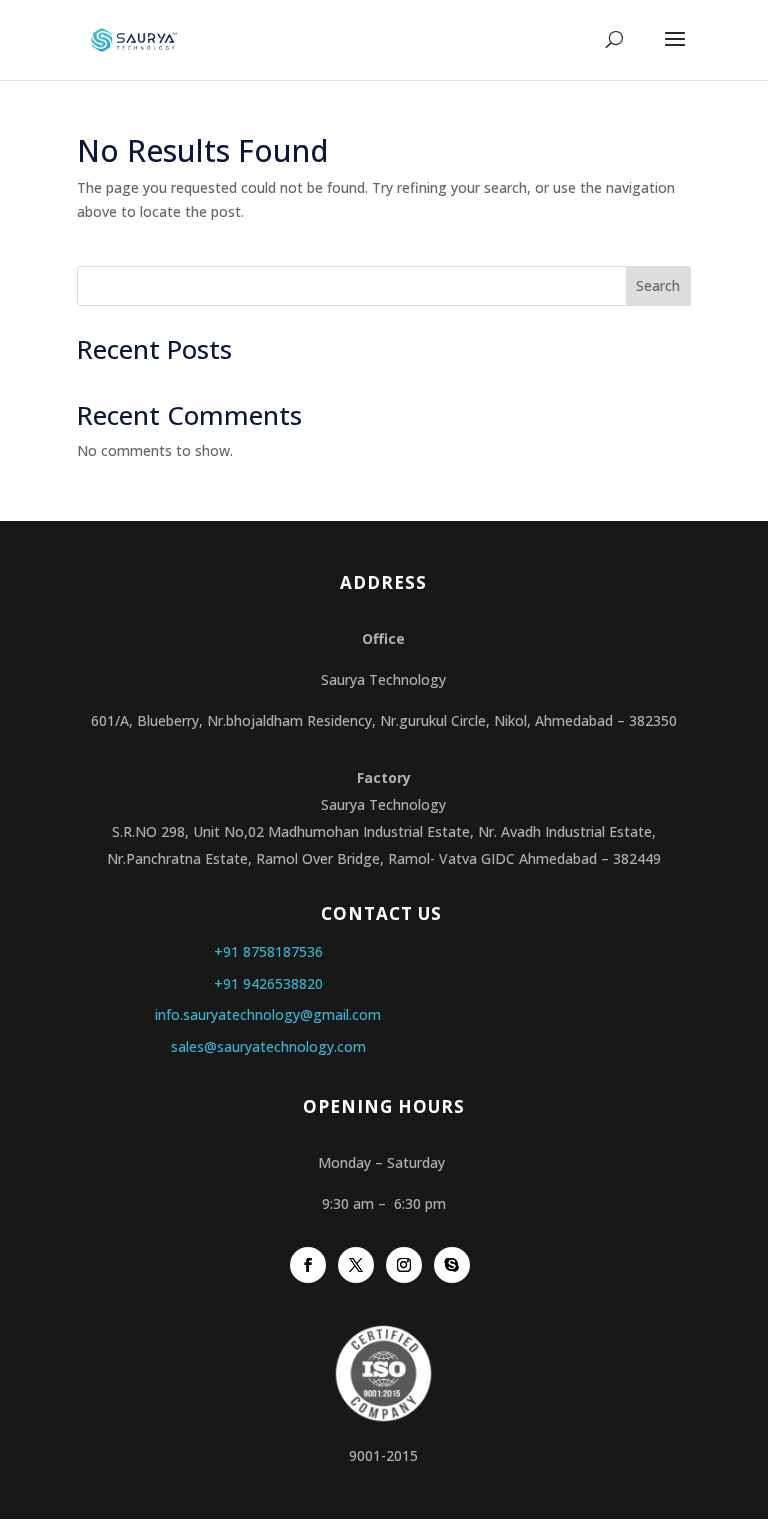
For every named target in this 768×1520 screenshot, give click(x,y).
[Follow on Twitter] (356, 1265)
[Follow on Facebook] (308, 1265)
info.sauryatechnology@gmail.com (268, 1014)
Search (658, 285)
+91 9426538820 (268, 983)
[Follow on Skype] (452, 1265)
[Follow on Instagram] (404, 1265)
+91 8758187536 (268, 951)
